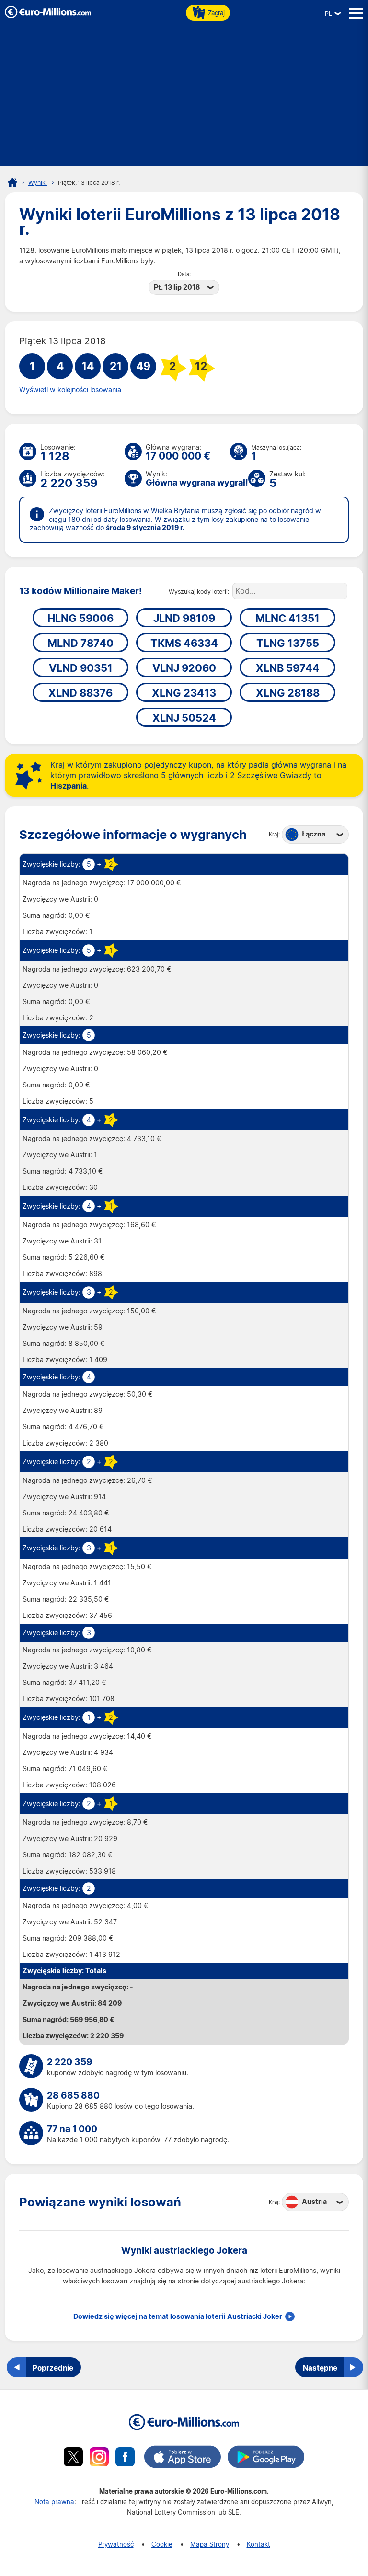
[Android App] (266, 2458)
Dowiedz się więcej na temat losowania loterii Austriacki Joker (178, 2316)
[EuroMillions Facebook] (125, 2458)
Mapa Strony (210, 2544)
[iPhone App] (183, 2458)
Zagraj (216, 13)
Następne (320, 2368)
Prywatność (116, 2544)
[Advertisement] (184, 99)
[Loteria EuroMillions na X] (73, 2458)
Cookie (162, 2544)
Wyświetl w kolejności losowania (70, 390)
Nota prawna (54, 2502)
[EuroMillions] (48, 16)
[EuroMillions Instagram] (99, 2458)
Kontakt (259, 2544)
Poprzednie (53, 2368)
